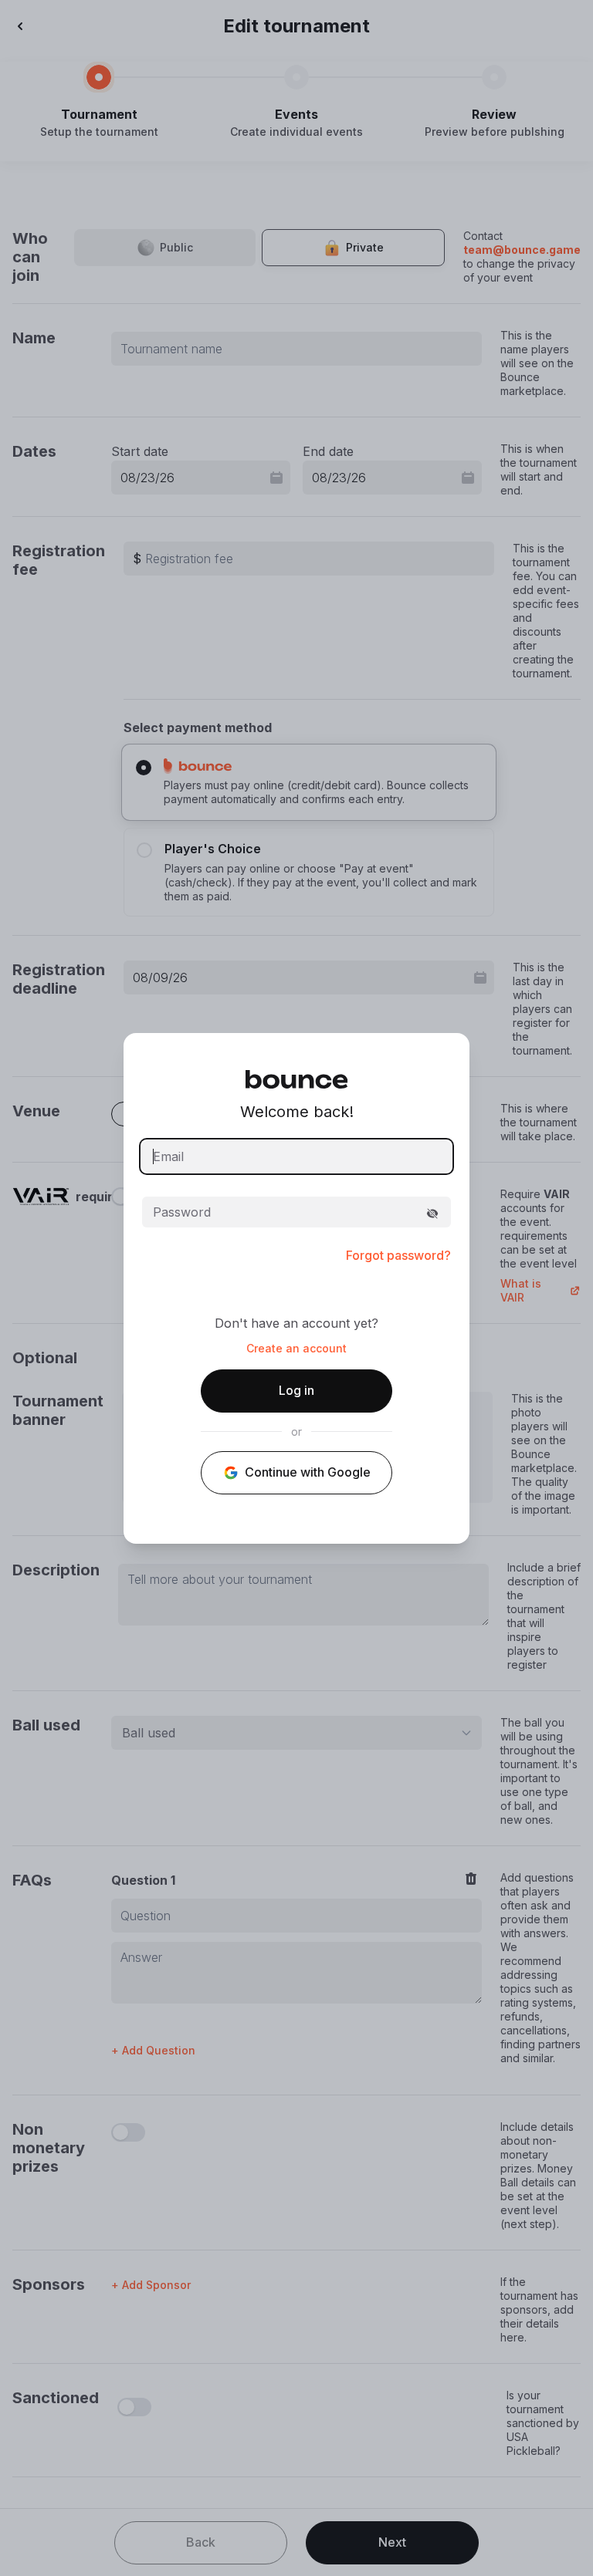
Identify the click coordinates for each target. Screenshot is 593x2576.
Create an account (296, 1349)
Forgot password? (398, 1255)
